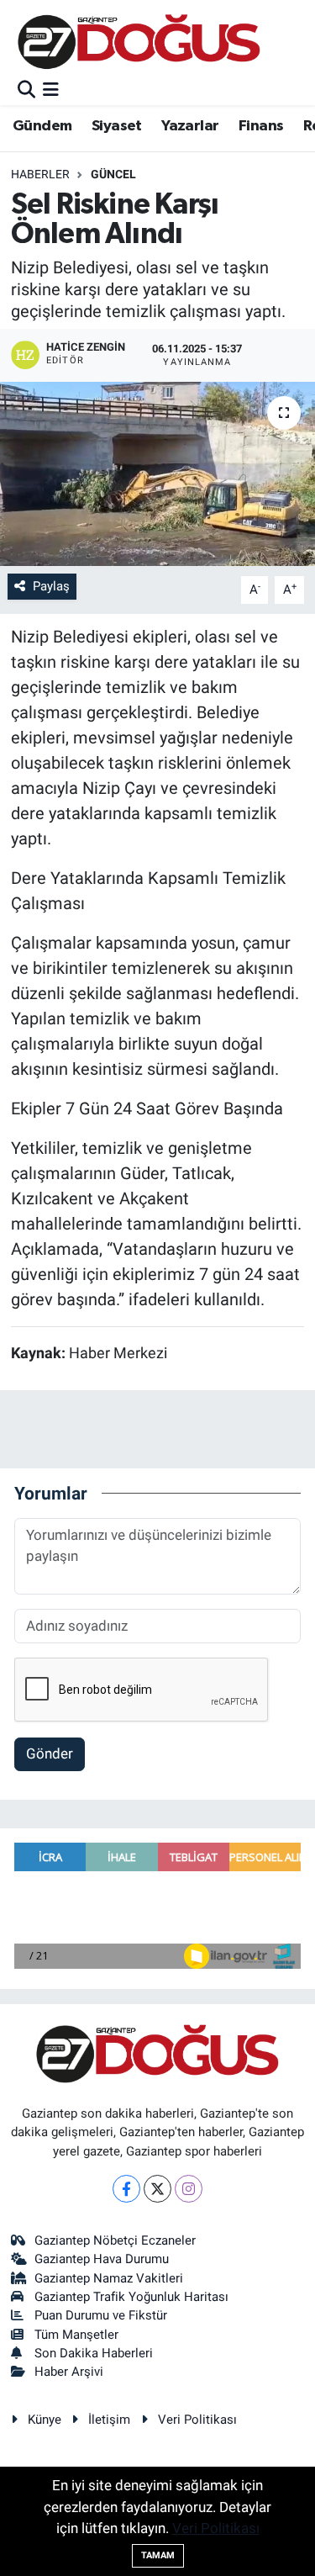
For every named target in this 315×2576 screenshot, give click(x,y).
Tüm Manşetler (76, 2335)
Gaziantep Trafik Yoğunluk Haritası (131, 2297)
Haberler (40, 174)
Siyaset (117, 126)
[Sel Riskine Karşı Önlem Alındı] (157, 474)
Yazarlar (190, 126)
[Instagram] (189, 2189)
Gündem (42, 126)
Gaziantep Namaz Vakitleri (109, 2278)
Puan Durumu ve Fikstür (101, 2315)
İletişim (109, 2420)
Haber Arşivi (69, 2372)
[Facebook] (126, 2189)
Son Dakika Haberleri (94, 2353)
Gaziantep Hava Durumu (102, 2259)
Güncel (113, 174)
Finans (261, 126)
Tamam (158, 2555)
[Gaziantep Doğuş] (139, 42)
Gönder (50, 1753)
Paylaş (51, 586)
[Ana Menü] (51, 90)
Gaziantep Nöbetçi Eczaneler (115, 2240)
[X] (157, 2189)
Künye (45, 2420)
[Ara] (26, 90)
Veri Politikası (197, 2420)
